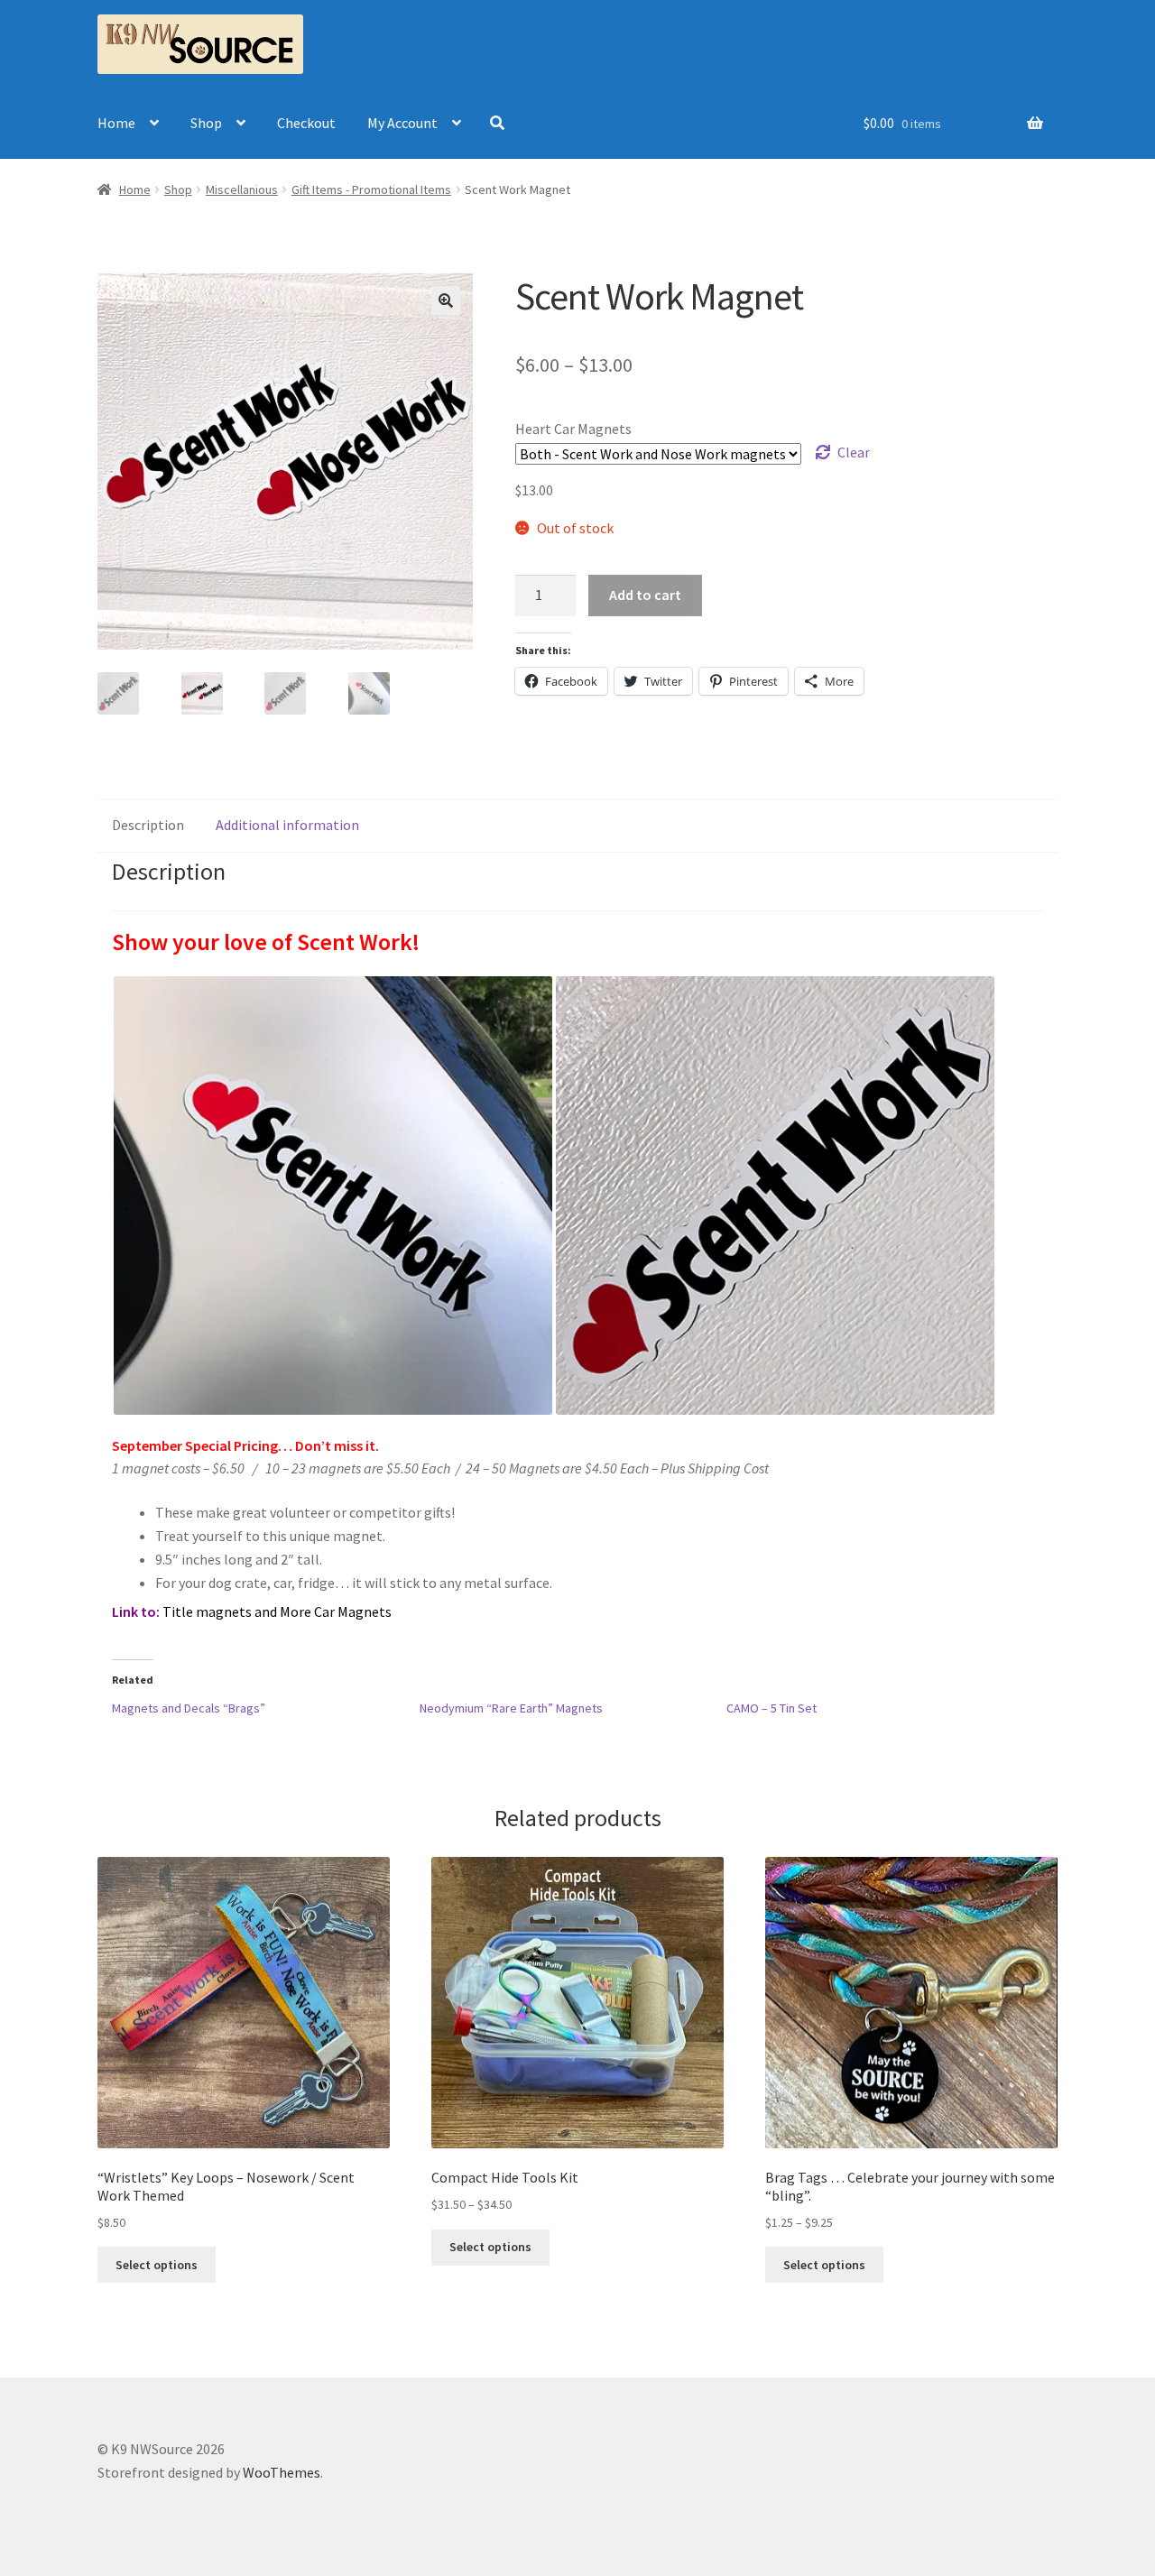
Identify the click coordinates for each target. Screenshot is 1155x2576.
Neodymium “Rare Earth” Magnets (511, 1708)
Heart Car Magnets (573, 429)
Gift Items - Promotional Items (371, 189)
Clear (854, 452)
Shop (206, 123)
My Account (402, 123)
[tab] (148, 826)
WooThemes (282, 2472)
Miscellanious (242, 189)
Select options (157, 2265)
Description (148, 825)
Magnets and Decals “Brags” (189, 1708)
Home (116, 123)
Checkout (306, 123)
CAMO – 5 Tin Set (772, 1708)
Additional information (287, 825)
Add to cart (645, 595)
